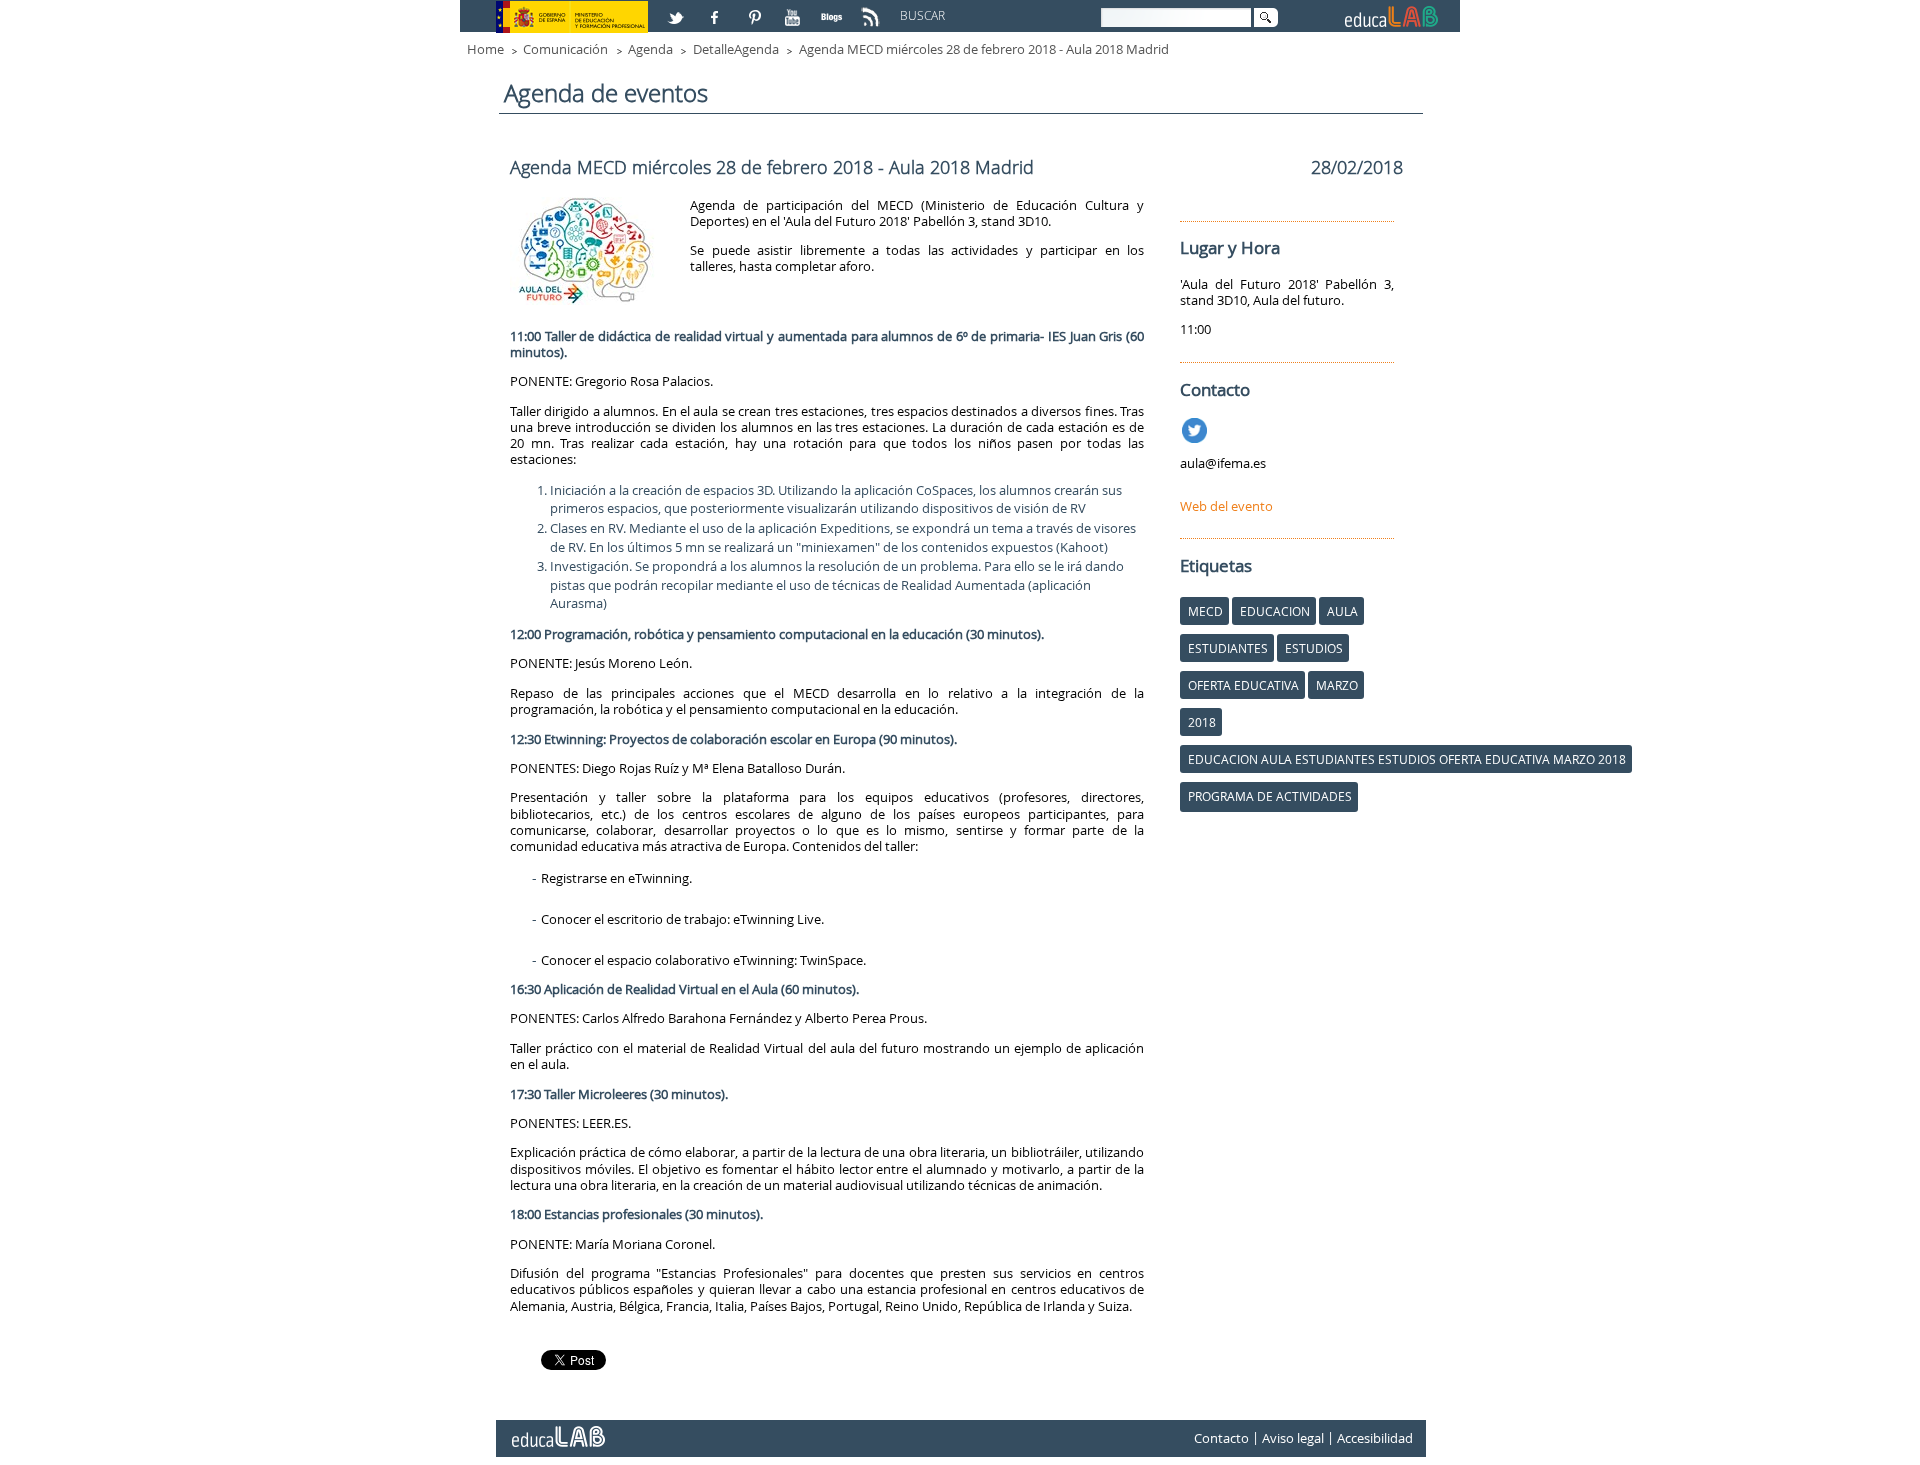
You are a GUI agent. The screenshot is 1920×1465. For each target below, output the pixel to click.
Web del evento (1226, 506)
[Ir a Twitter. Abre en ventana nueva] (1196, 427)
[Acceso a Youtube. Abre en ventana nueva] (795, 9)
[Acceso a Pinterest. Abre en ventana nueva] (756, 9)
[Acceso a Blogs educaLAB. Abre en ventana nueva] (834, 9)
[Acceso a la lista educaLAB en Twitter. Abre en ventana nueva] (678, 9)
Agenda (650, 49)
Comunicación (565, 49)
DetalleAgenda (736, 49)
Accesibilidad (1375, 1438)
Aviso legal (1293, 1438)
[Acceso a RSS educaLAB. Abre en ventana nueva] (873, 9)
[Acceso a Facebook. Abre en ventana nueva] (717, 9)
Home (485, 49)
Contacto (1221, 1438)
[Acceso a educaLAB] (557, 1429)
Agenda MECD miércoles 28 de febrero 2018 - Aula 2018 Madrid (984, 49)
